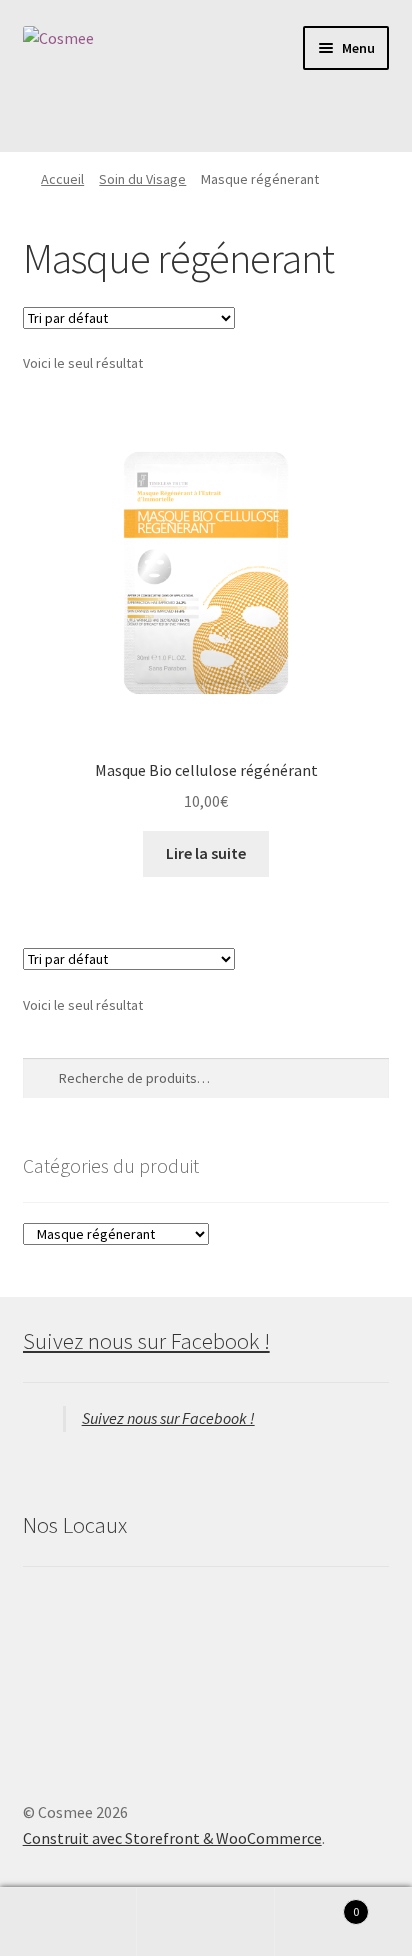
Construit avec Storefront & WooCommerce (172, 1838)
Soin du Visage (142, 179)
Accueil (62, 179)
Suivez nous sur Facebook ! (146, 1341)
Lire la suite (206, 853)
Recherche (205, 1922)
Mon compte (68, 1922)
